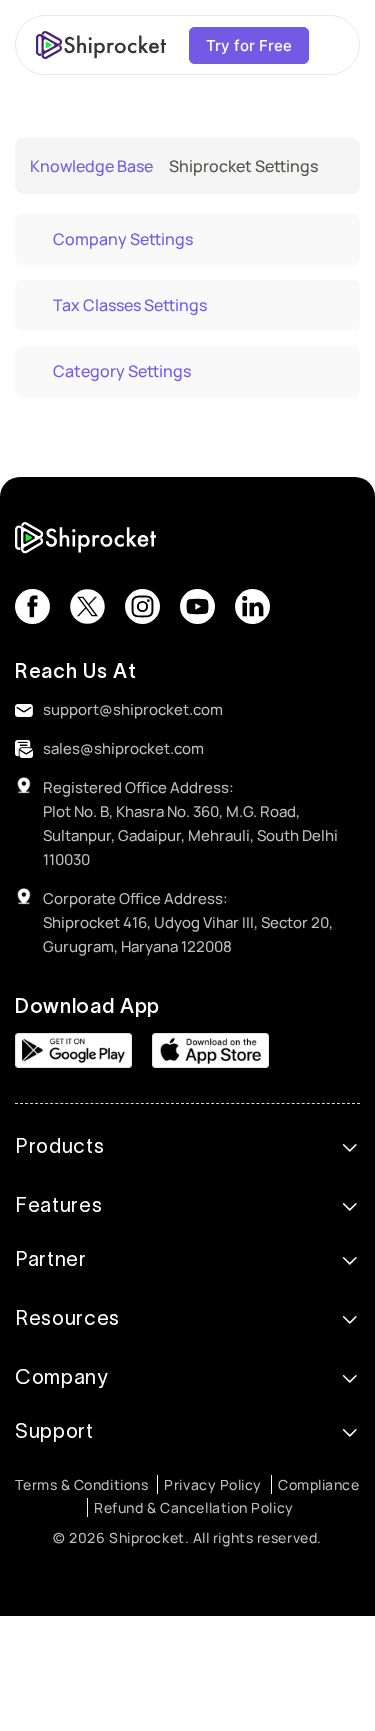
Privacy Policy (213, 1484)
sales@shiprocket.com (123, 748)
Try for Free (249, 45)
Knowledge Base (91, 166)
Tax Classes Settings (130, 305)
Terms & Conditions (81, 1484)
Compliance (319, 1484)
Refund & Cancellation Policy (193, 1507)
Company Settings (123, 239)
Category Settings (122, 371)
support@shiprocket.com (133, 709)
